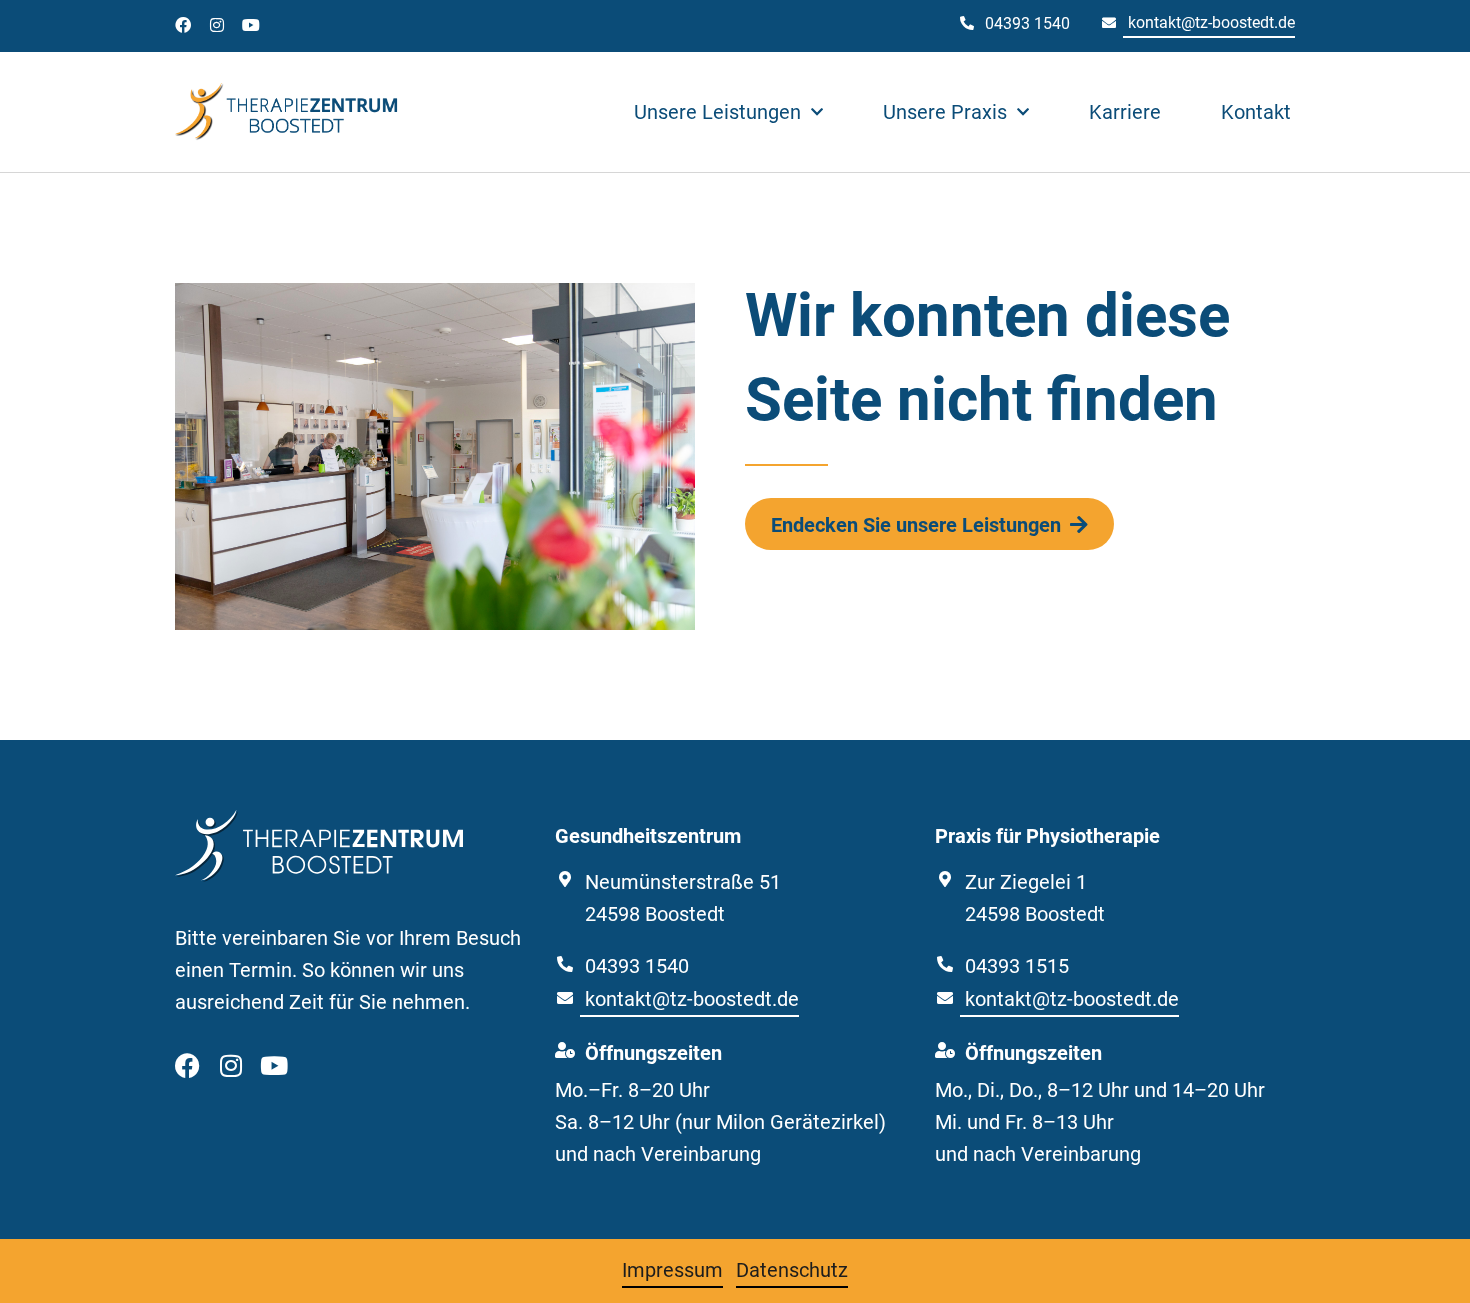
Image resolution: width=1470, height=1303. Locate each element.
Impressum (672, 1270)
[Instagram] (217, 25)
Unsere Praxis (945, 112)
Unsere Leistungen (717, 112)
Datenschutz (792, 1270)
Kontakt (1256, 112)
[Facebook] (183, 25)
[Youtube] (251, 25)
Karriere (1125, 112)
